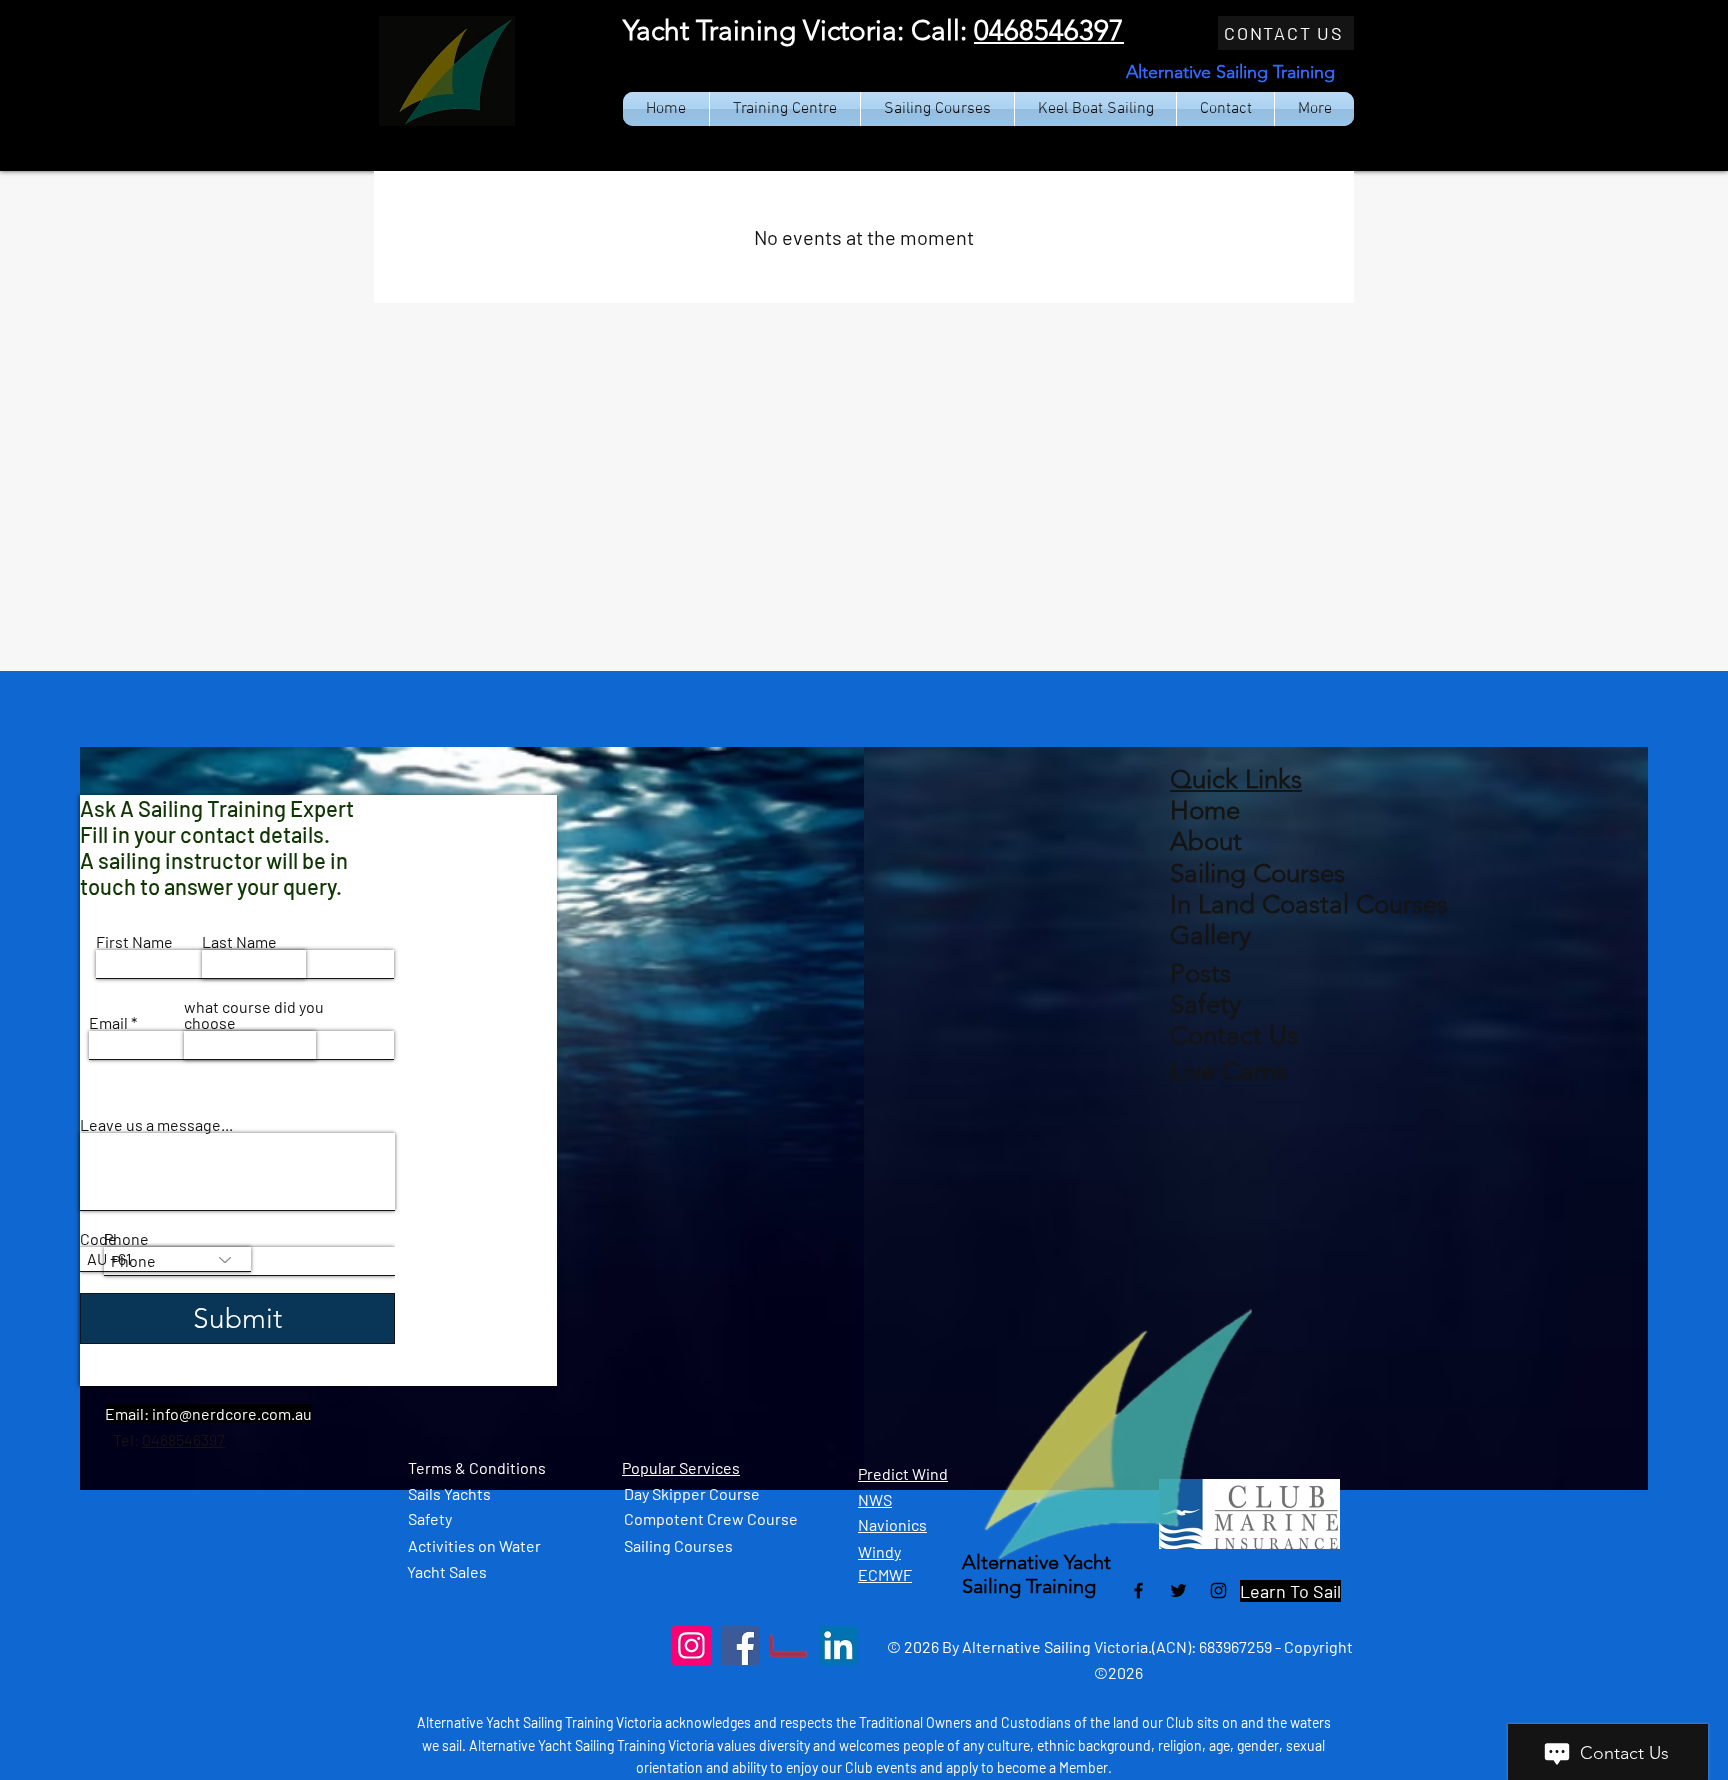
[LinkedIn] (838, 1645)
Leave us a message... (156, 1125)
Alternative (1013, 1562)
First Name (134, 942)
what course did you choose (254, 1015)
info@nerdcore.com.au (232, 1413)
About (1206, 841)
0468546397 (1049, 30)
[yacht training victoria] (789, 1645)
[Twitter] (1178, 1590)
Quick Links (1236, 779)
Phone (126, 1239)
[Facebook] (1138, 1590)
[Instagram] (1218, 1590)
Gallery (1210, 935)
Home (1205, 810)
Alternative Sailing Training (1230, 72)
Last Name (239, 942)
